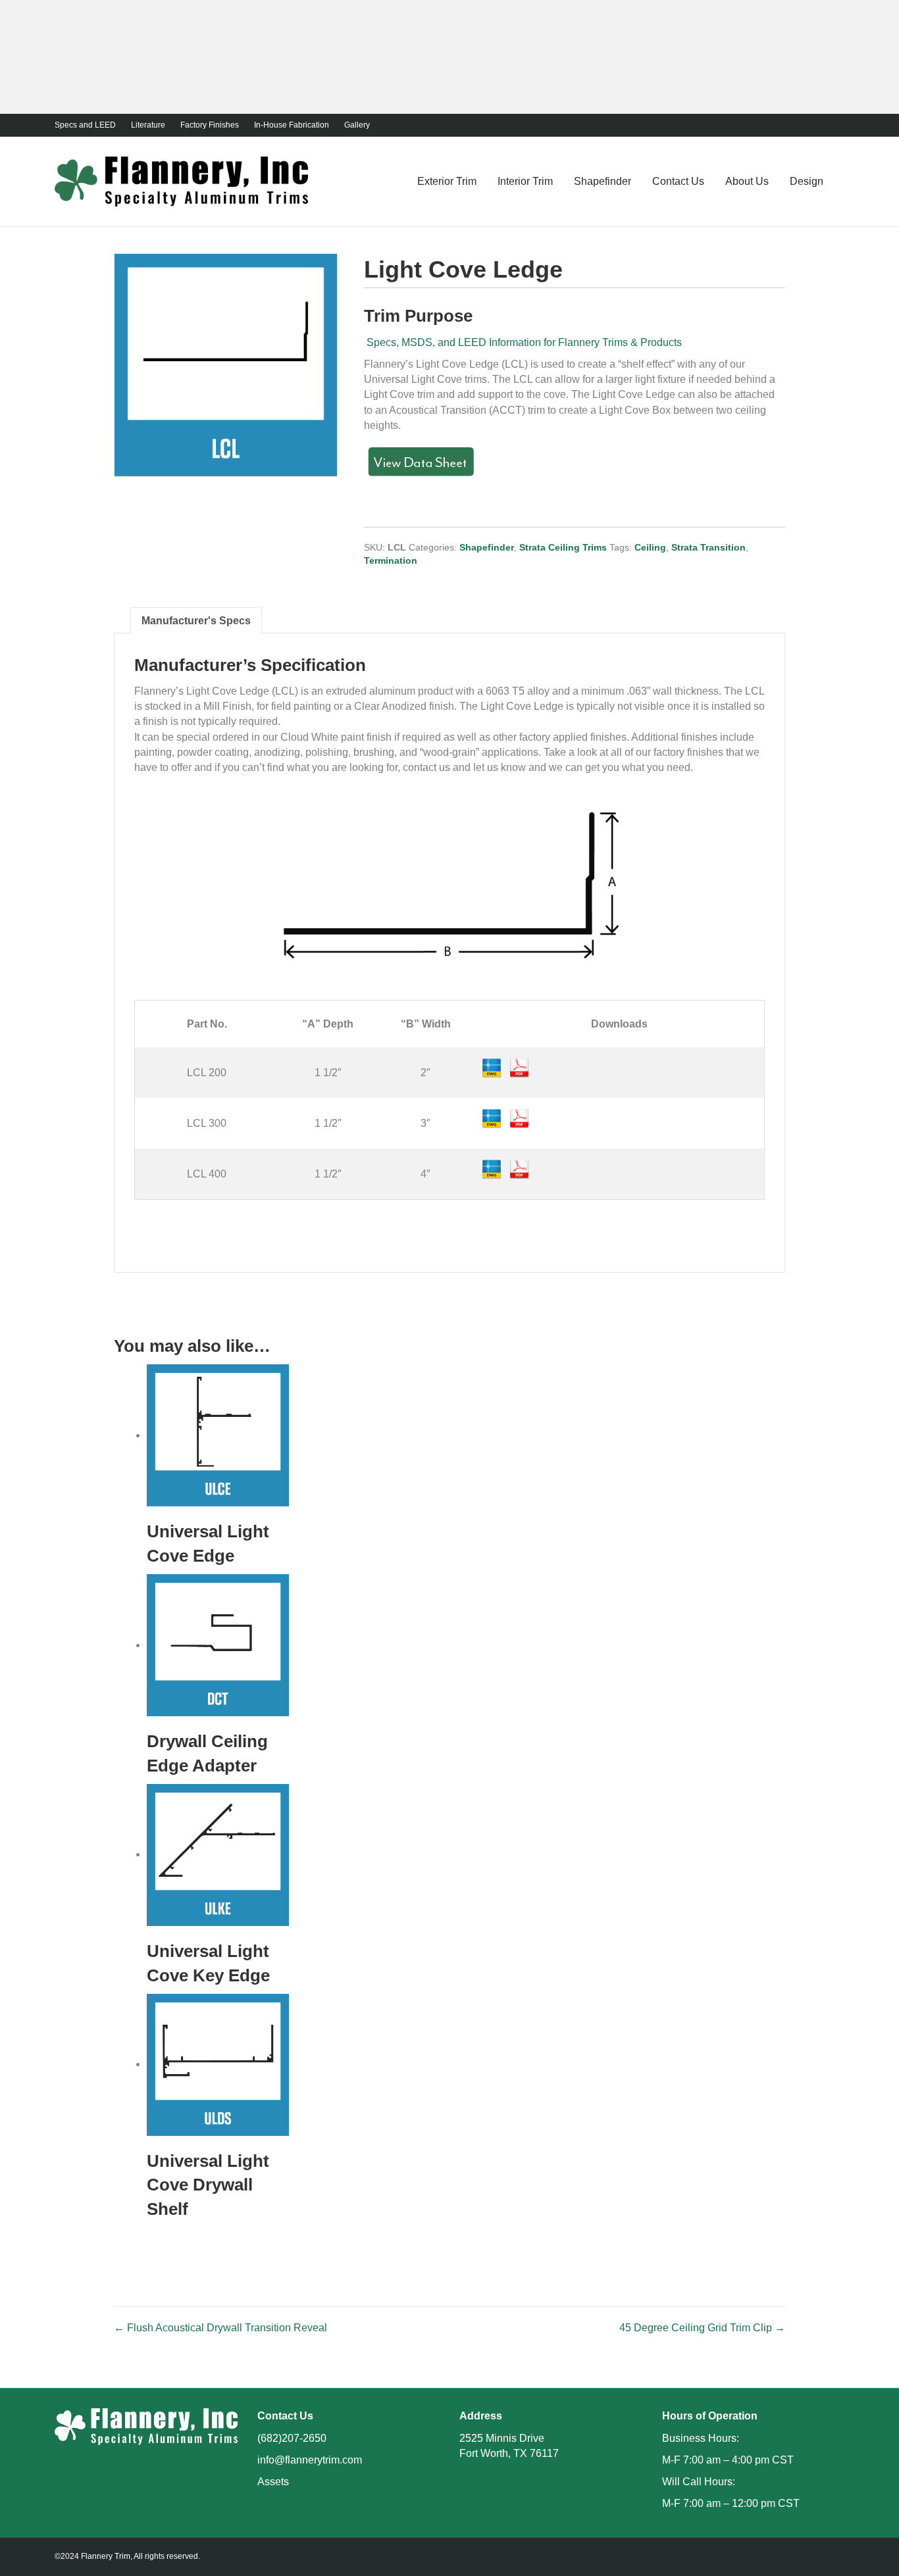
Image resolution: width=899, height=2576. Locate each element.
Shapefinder (603, 181)
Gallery (357, 125)
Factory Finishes (210, 125)
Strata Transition (708, 547)
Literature (148, 125)
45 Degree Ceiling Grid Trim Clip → (702, 2328)
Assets (273, 2482)
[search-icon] (839, 181)
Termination (391, 560)
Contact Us (678, 181)
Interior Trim (525, 181)
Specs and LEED (85, 125)
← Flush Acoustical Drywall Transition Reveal (220, 2328)
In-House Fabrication (292, 125)
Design (807, 181)
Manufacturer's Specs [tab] (196, 621)
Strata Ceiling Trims (563, 547)
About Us (747, 181)
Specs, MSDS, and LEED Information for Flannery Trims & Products (523, 342)
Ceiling (650, 547)
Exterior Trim (447, 181)
